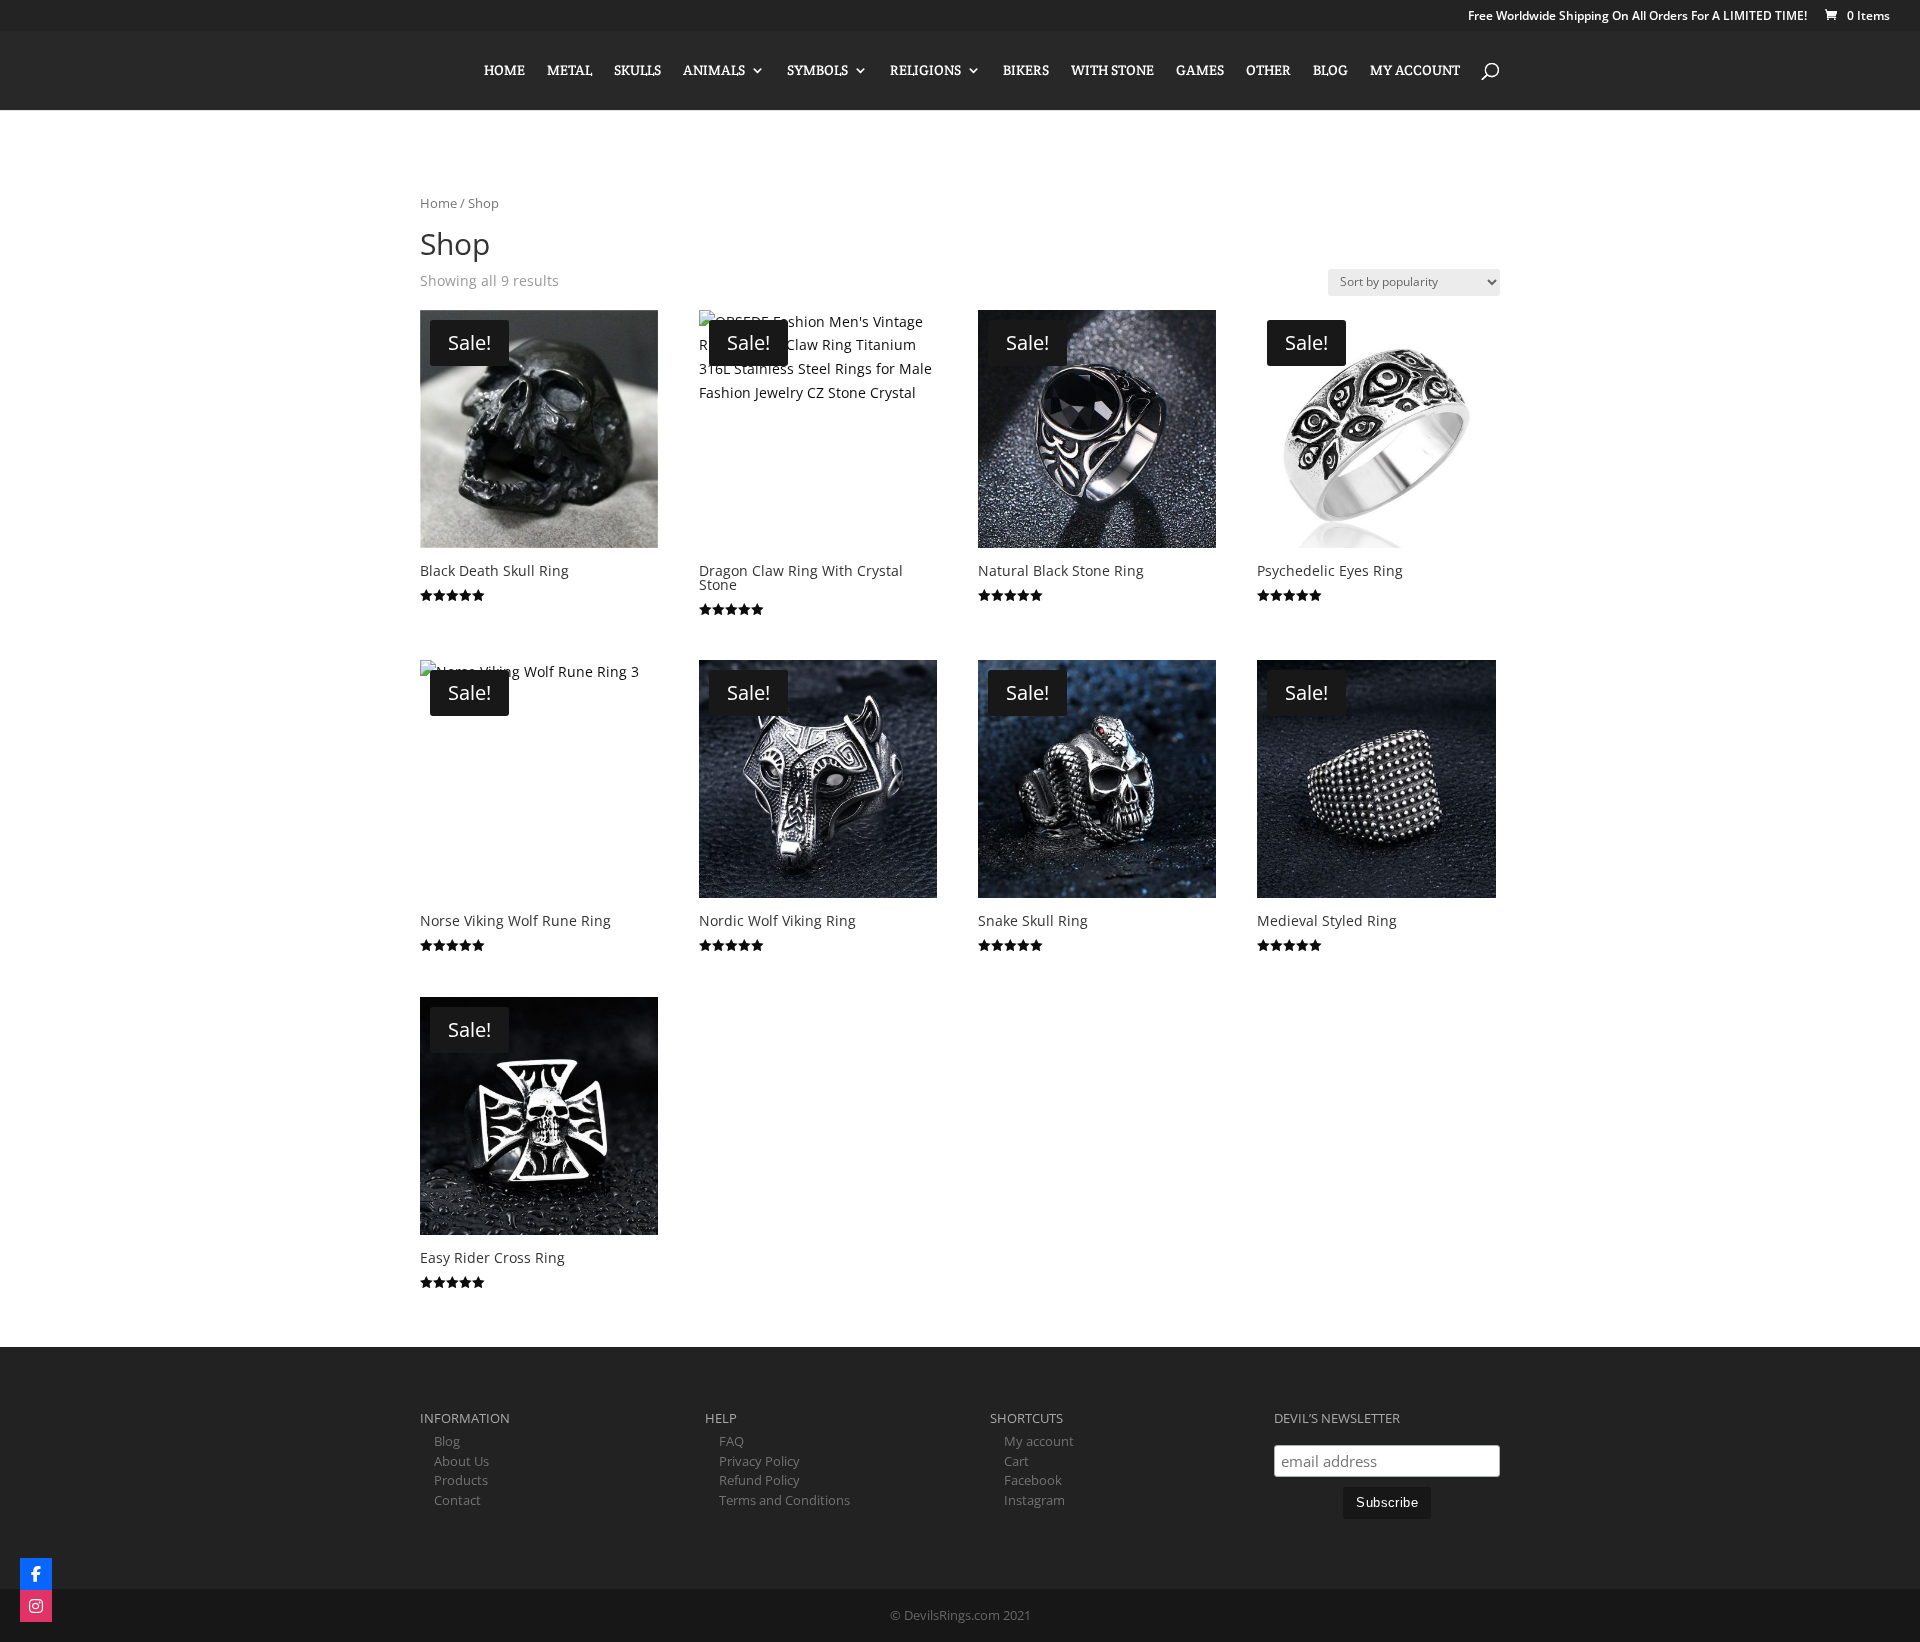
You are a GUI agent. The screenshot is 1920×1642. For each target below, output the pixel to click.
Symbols (817, 71)
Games (1200, 71)
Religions (925, 71)
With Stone (1112, 71)
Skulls (637, 71)
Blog (1330, 71)
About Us (461, 1461)
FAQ (731, 1441)
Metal (569, 71)
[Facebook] (36, 1574)
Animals (714, 71)
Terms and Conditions (784, 1500)
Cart (1016, 1461)
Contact (457, 1500)
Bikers (1026, 71)
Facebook (1033, 1480)
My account (1415, 71)
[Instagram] (36, 1606)
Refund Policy (759, 1480)
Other (1268, 71)
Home (504, 71)
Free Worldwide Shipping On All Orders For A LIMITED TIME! (1637, 17)
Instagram (1034, 1500)
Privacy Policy (759, 1461)
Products (461, 1480)
